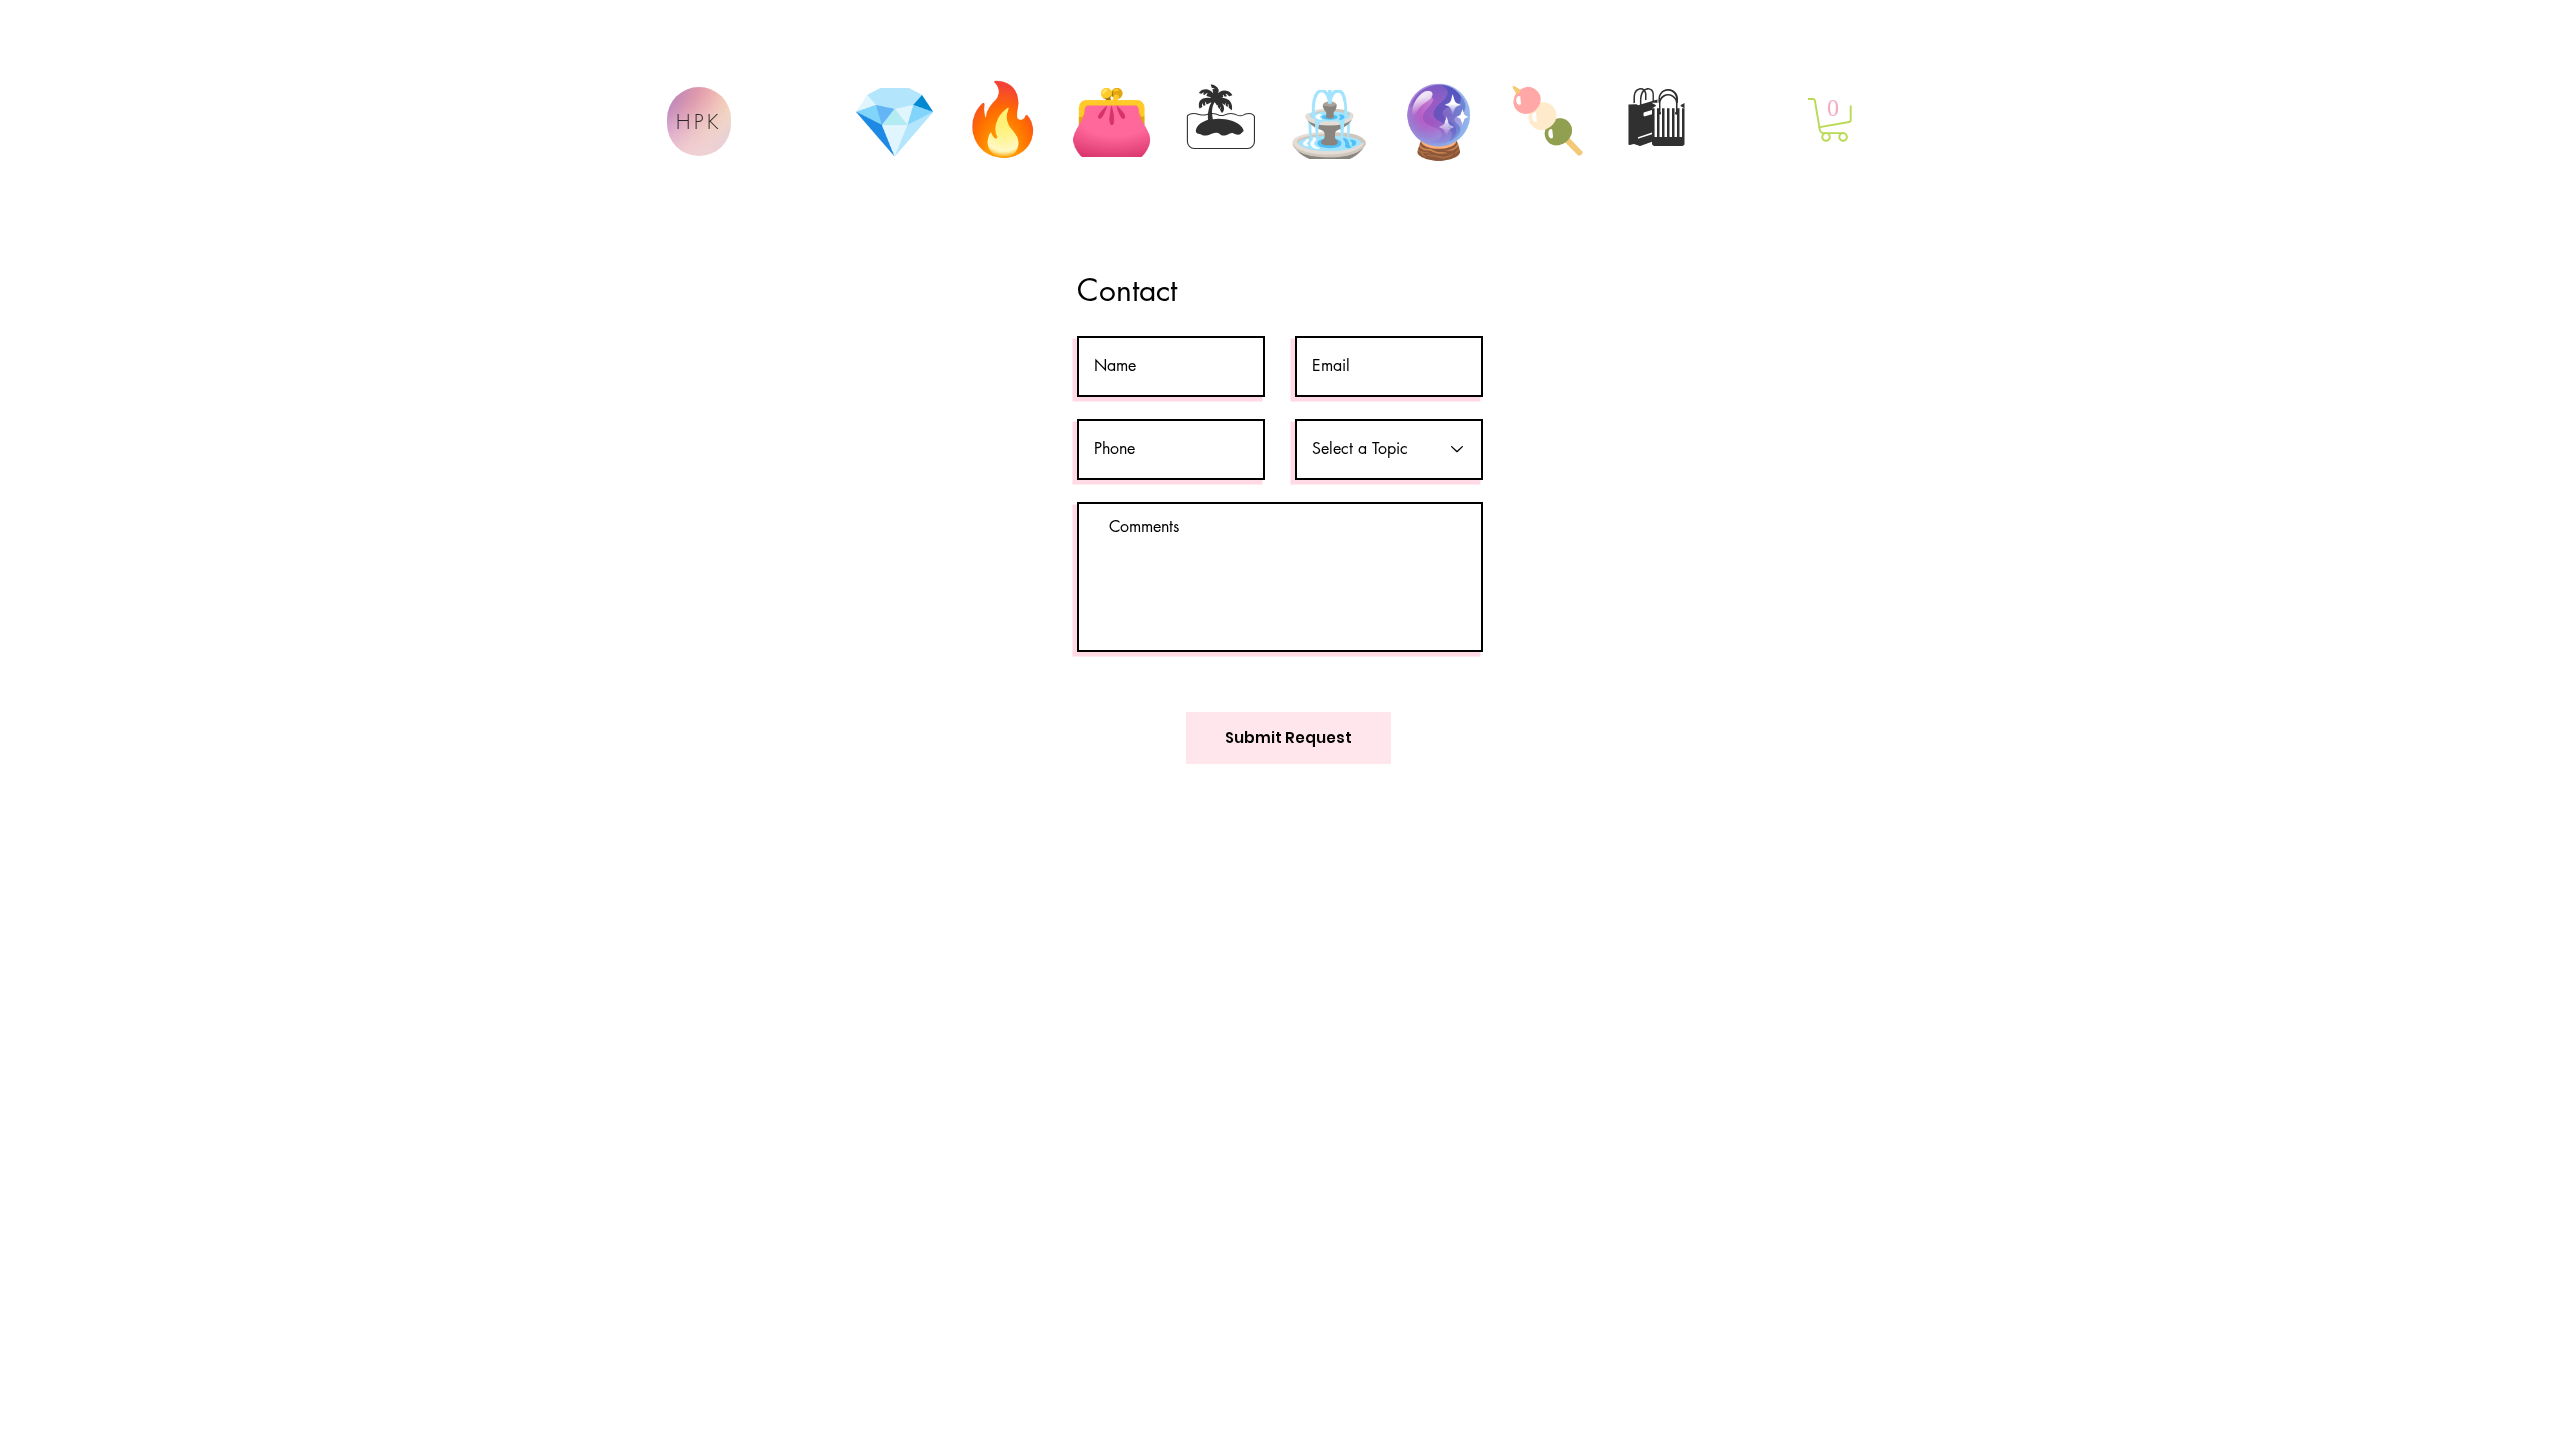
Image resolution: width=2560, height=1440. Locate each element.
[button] (1834, 120)
